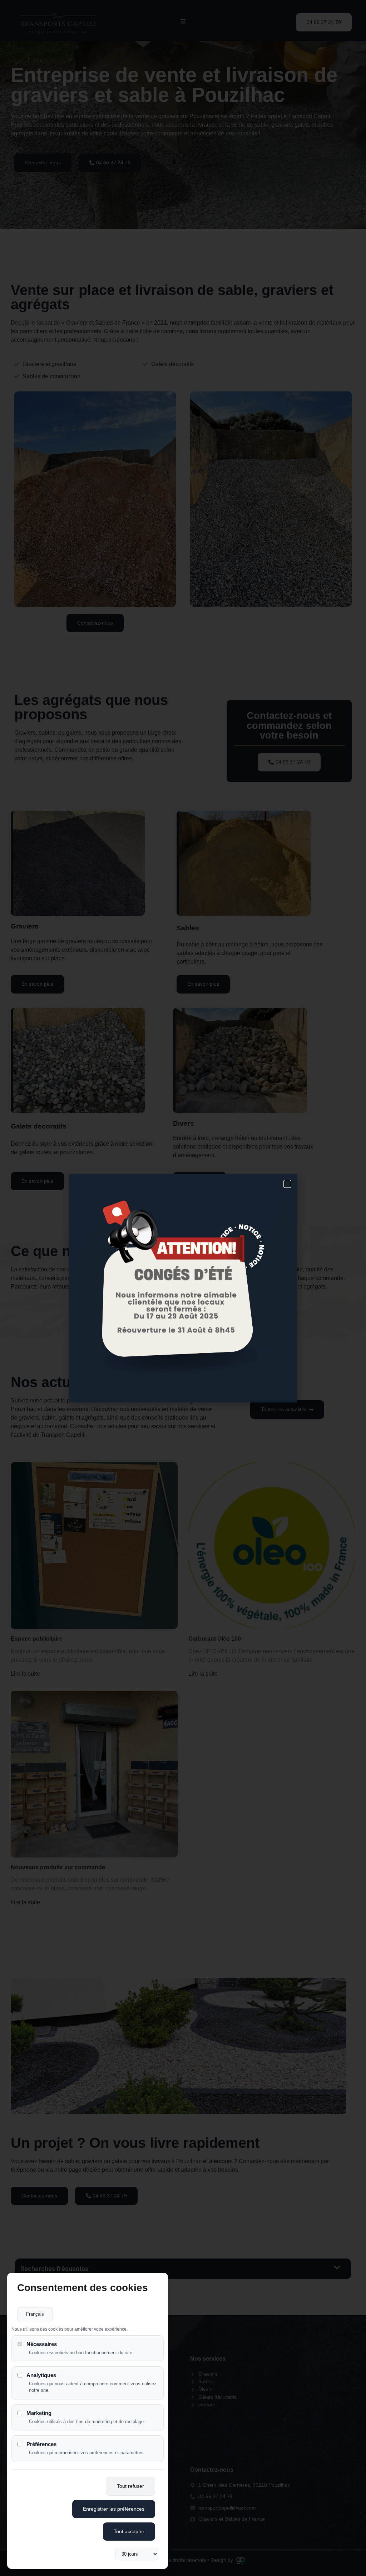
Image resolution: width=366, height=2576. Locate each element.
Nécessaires (42, 2344)
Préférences (41, 2444)
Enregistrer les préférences (114, 2509)
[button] (287, 1184)
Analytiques (41, 2375)
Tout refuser (130, 2486)
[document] (183, 1288)
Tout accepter (129, 2531)
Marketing (39, 2413)
